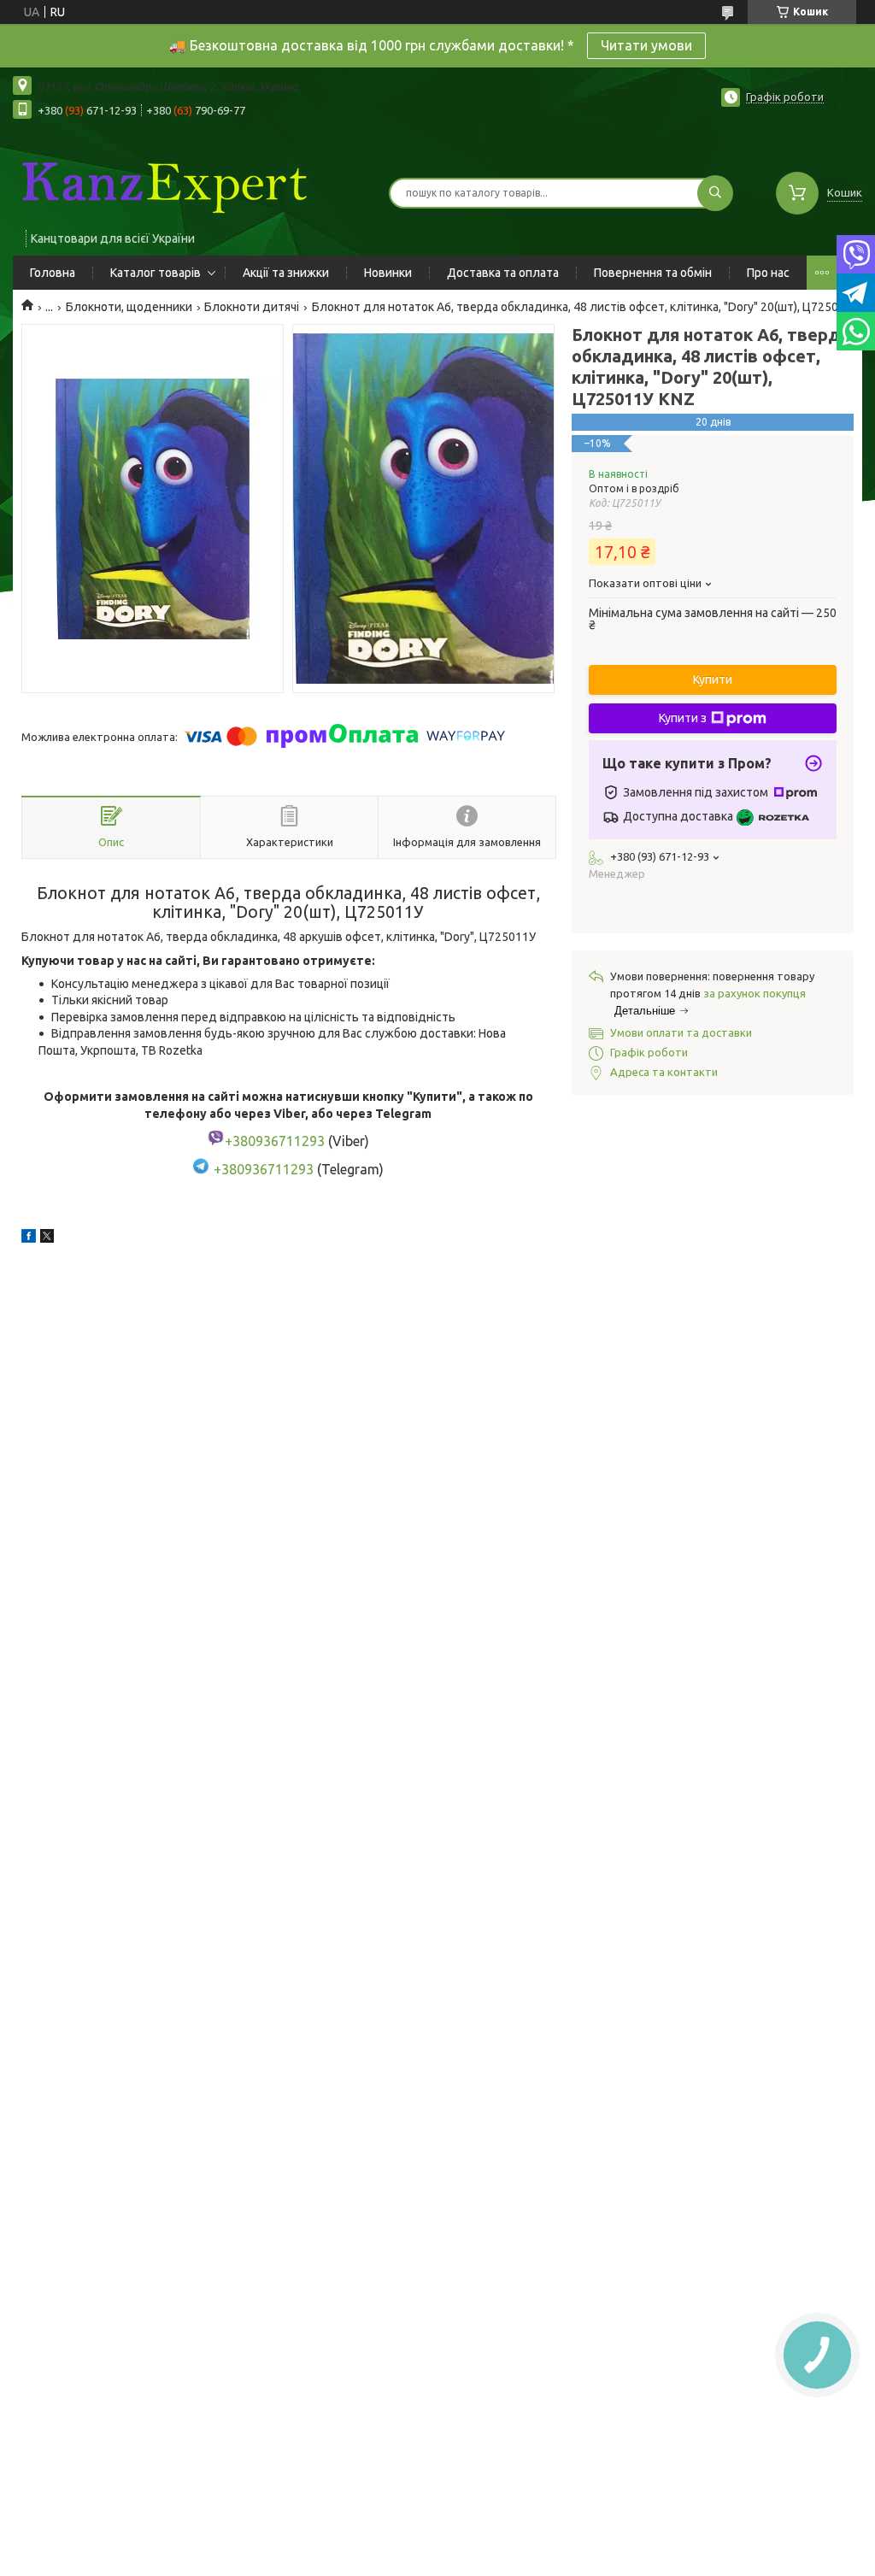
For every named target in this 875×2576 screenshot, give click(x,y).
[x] (47, 1238)
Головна (53, 273)
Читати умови (646, 45)
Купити (713, 679)
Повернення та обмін (653, 273)
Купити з (683, 718)
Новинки (388, 273)
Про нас (768, 273)
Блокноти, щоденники (129, 307)
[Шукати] (715, 193)
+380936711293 (264, 1169)
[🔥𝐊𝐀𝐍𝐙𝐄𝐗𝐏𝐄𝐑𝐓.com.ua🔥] (162, 182)
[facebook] (29, 1238)
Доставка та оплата (503, 273)
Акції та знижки (286, 273)
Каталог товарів (156, 273)
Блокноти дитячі (252, 307)
